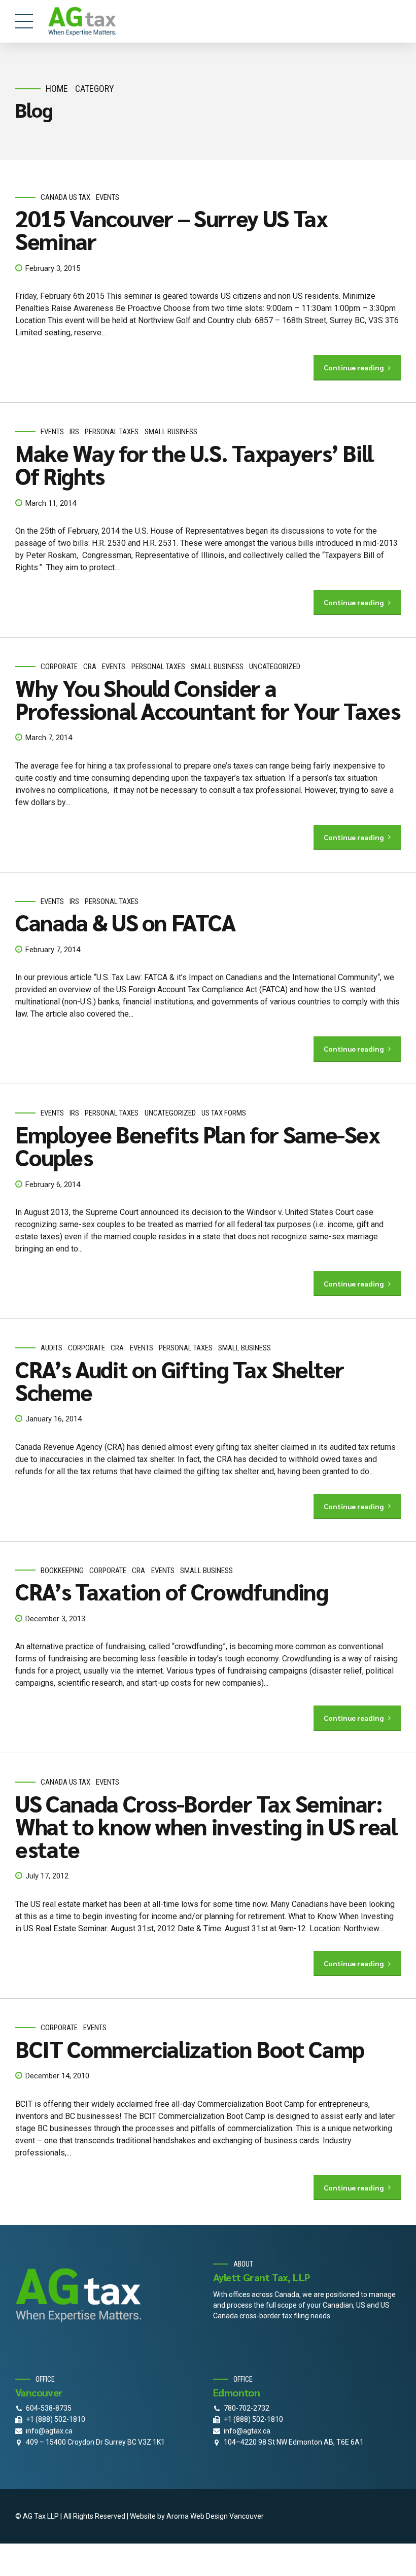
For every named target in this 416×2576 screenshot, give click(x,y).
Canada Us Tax (65, 197)
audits (51, 1348)
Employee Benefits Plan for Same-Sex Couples (198, 1145)
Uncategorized (275, 667)
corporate (59, 667)
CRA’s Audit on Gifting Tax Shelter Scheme (180, 1380)
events (108, 197)
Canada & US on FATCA (126, 922)
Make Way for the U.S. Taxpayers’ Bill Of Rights (194, 464)
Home (57, 89)
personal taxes (112, 432)
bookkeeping (62, 1571)
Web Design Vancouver (227, 2516)
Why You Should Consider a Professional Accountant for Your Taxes (208, 699)
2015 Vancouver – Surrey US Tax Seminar (171, 229)
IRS (74, 432)
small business (171, 432)
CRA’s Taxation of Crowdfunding (172, 1591)
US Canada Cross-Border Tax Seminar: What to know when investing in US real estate (206, 1826)
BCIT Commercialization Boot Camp (190, 2048)
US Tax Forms (224, 1113)
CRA (90, 667)
